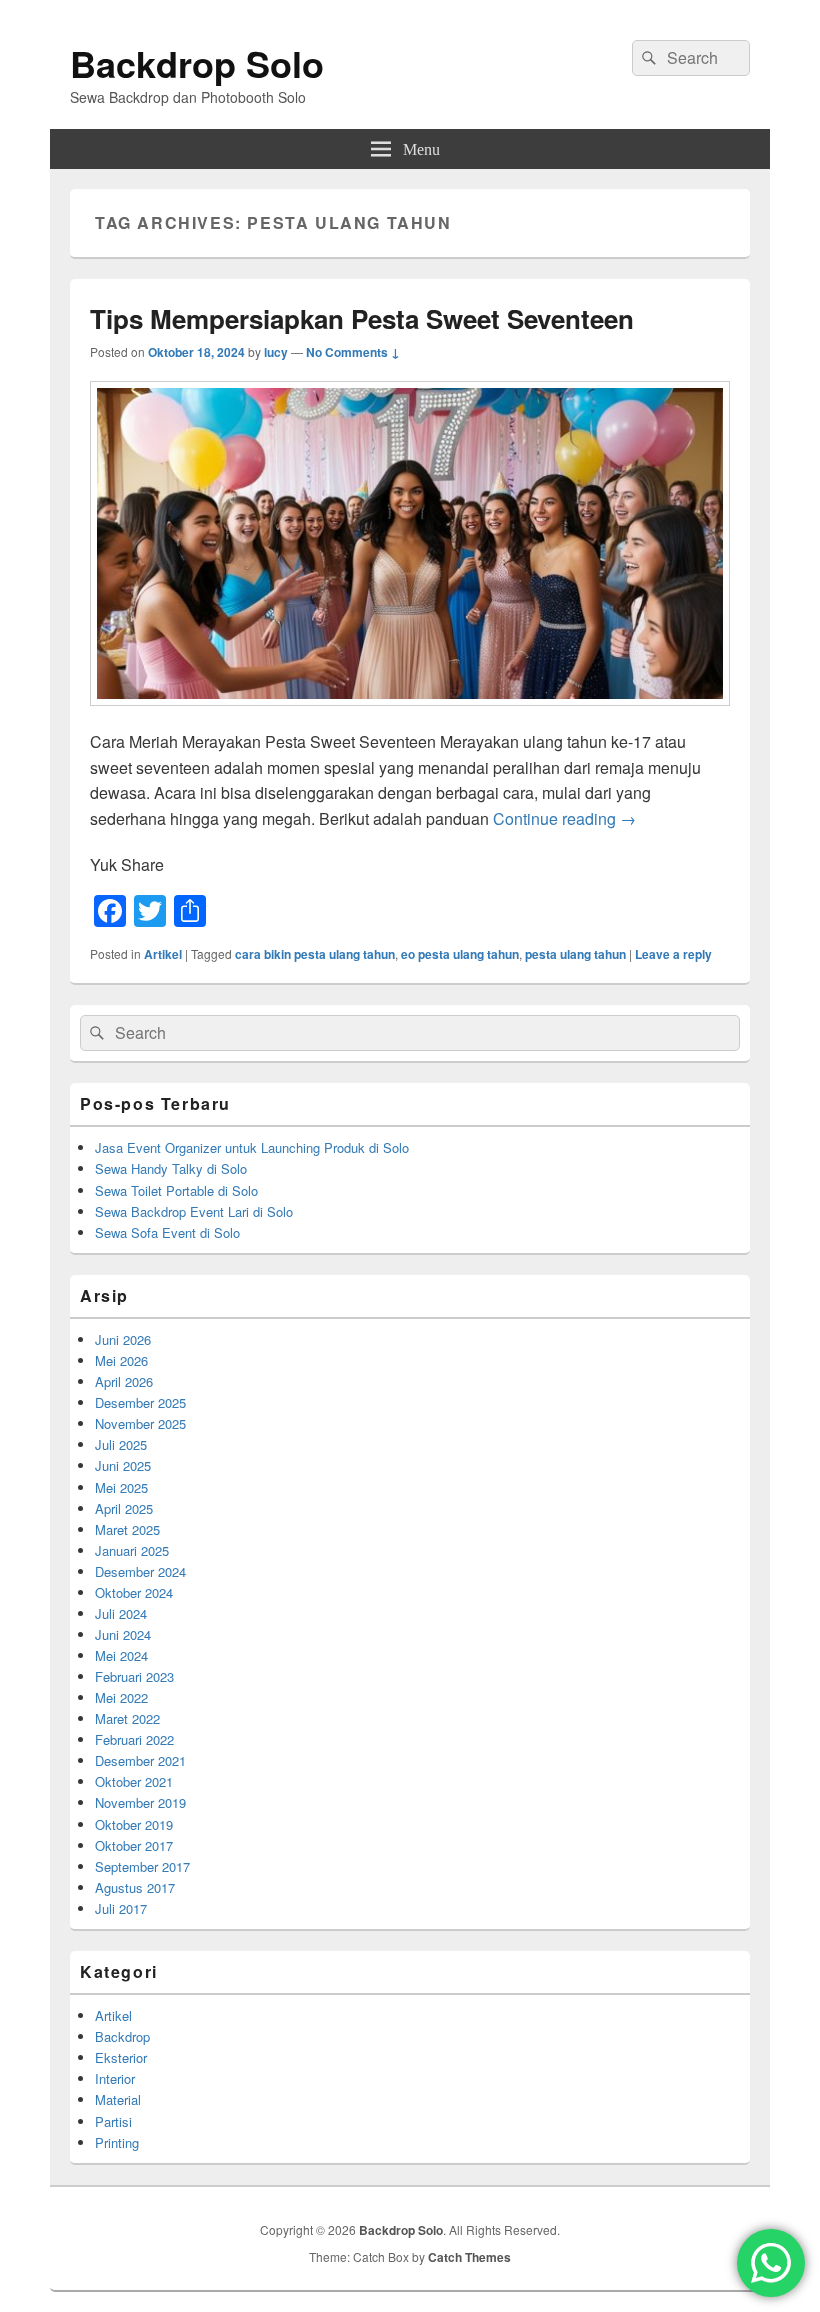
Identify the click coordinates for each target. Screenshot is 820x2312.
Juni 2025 (123, 1465)
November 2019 (140, 1802)
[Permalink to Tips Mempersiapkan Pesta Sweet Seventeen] (410, 715)
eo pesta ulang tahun (460, 954)
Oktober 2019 (134, 1824)
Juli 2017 (121, 1908)
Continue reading (564, 818)
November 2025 (140, 1423)
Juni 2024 (123, 1634)
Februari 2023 (134, 1676)
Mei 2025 (121, 1487)
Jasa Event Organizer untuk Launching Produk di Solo (252, 1147)
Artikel (163, 954)
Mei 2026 (121, 1360)
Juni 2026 (123, 1339)
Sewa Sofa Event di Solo (167, 1232)
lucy (276, 352)
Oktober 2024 (134, 1592)
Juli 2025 (121, 1444)
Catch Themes (469, 2257)
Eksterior (121, 2057)
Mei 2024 (121, 1655)
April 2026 (124, 1381)
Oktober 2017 (134, 1845)
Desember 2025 (140, 1402)
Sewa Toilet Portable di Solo (176, 1190)
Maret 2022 (127, 1718)
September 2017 (142, 1866)
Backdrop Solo (197, 63)
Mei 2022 (121, 1697)
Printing (117, 2142)
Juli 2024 (121, 1613)
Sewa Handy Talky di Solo (171, 1168)
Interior (115, 2078)
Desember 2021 (140, 1760)
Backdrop (122, 2036)
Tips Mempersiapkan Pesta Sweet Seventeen (362, 318)
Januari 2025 (132, 1550)
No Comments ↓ (353, 352)
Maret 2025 (127, 1529)
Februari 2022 (134, 1739)
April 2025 (124, 1508)
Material (118, 2099)
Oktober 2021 (134, 1781)
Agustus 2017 (135, 1887)
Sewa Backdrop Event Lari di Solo (194, 1211)
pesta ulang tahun (575, 954)
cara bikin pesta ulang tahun (315, 954)
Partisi (113, 2121)
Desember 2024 (140, 1571)
